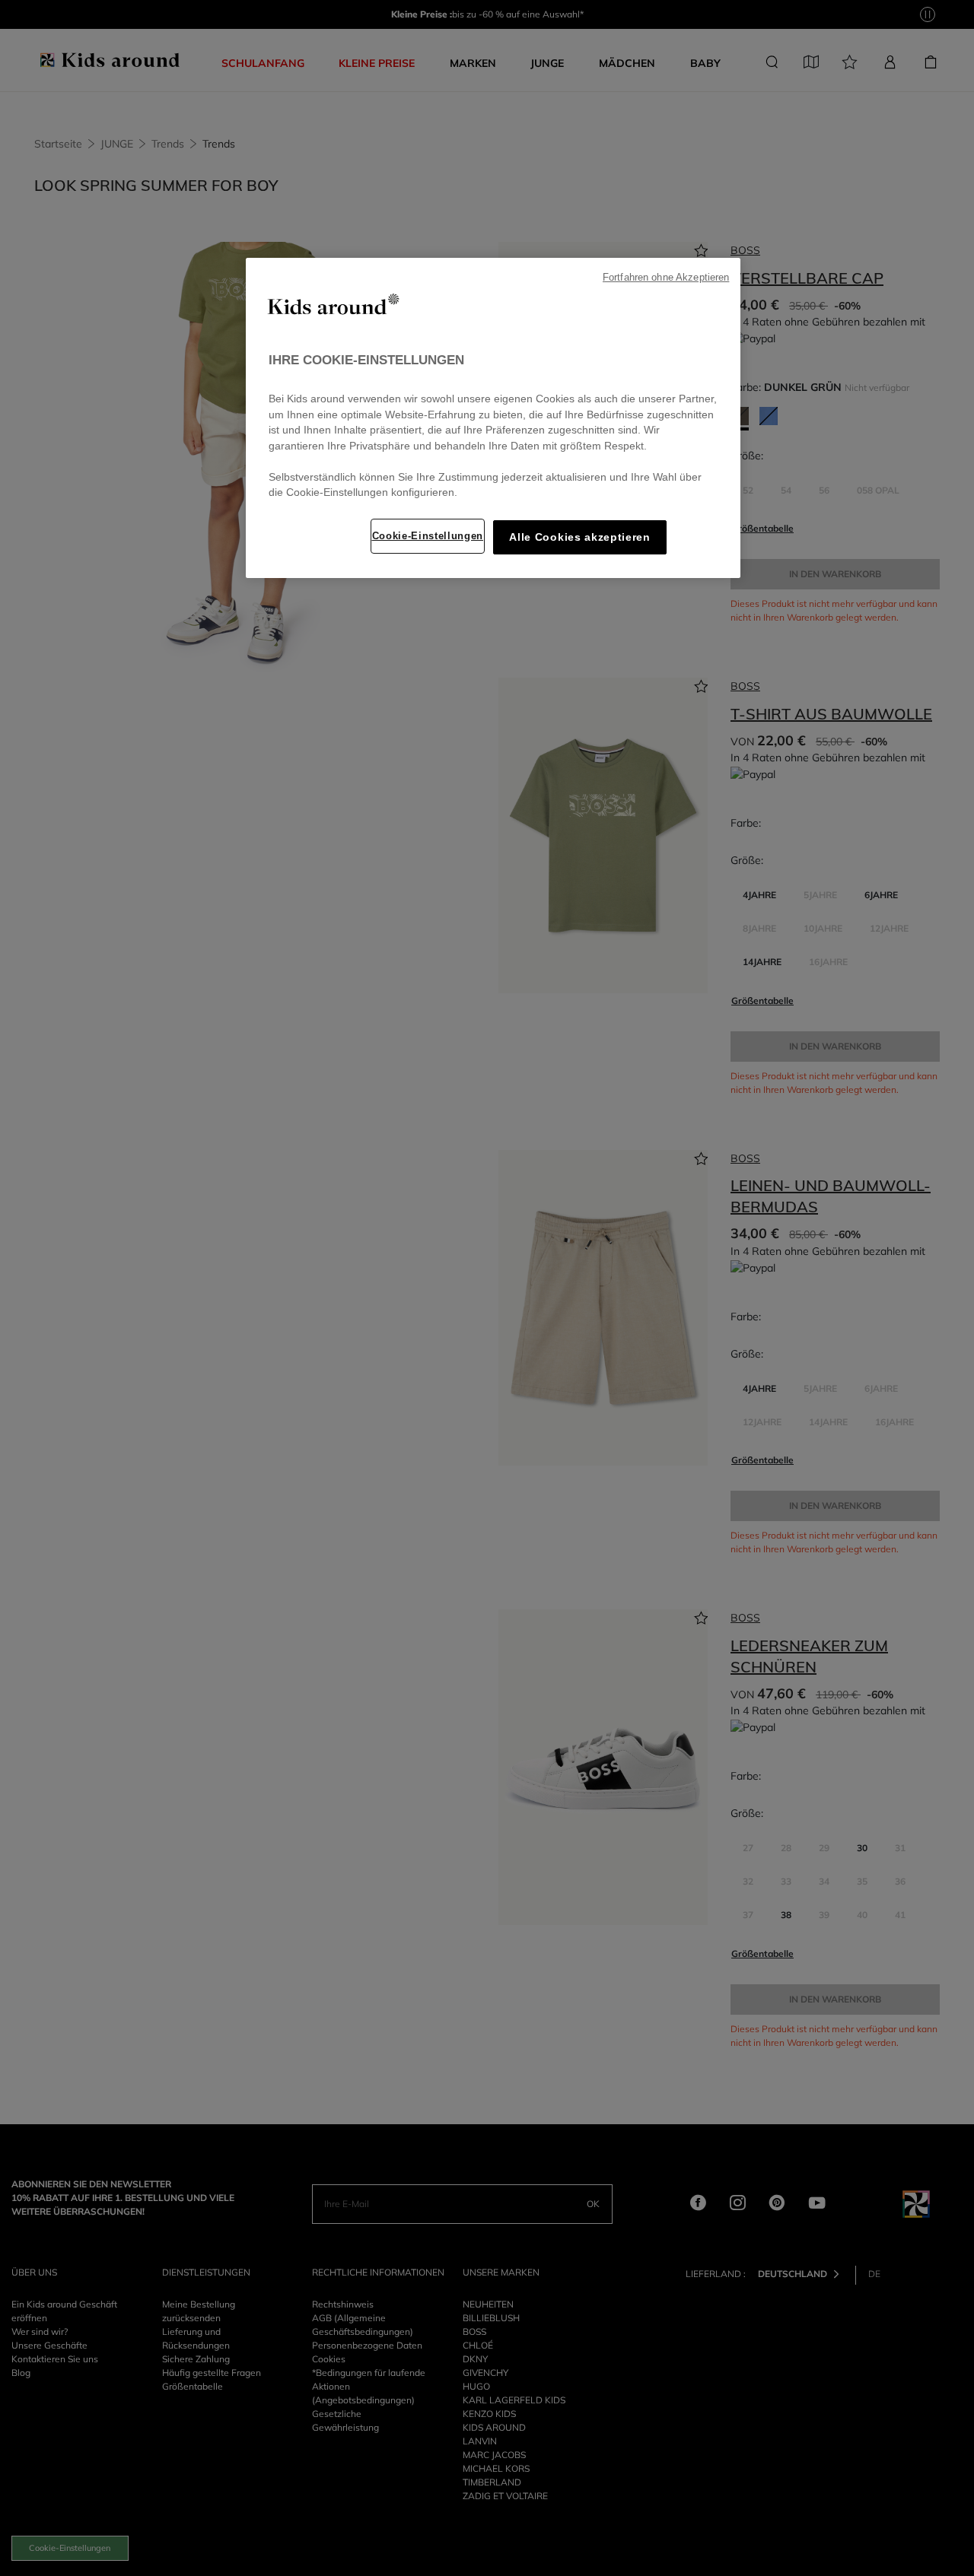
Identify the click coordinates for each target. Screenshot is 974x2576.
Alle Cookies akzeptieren (579, 537)
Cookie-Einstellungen (428, 536)
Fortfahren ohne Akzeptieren (666, 278)
